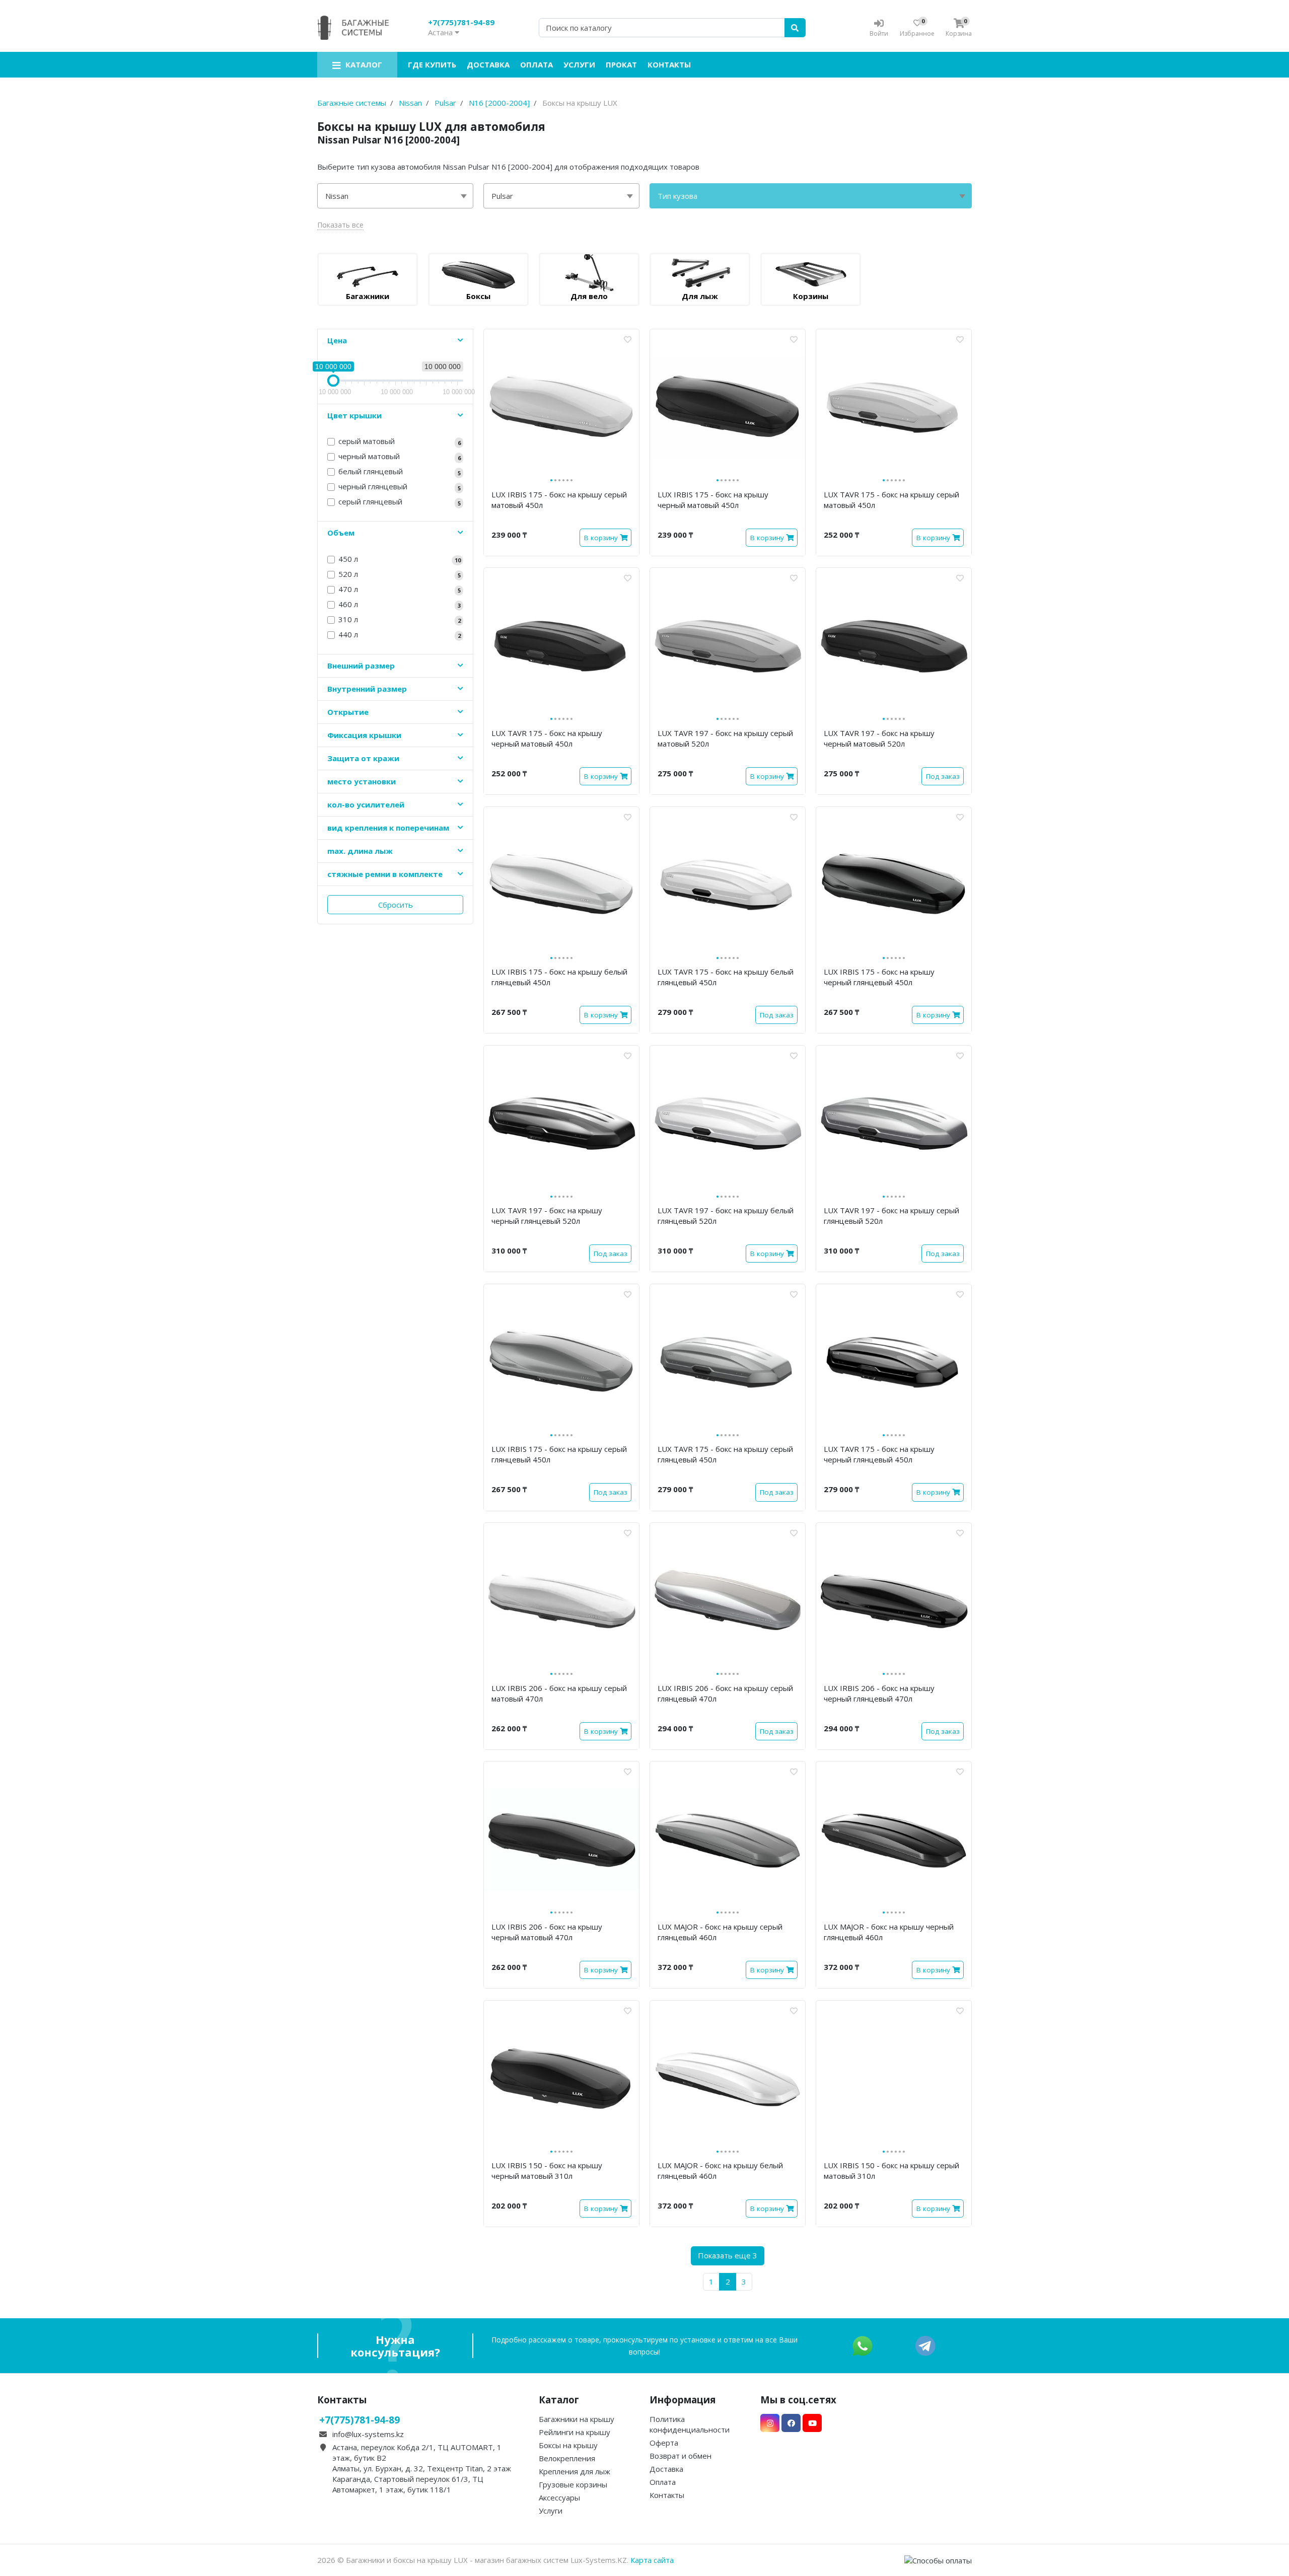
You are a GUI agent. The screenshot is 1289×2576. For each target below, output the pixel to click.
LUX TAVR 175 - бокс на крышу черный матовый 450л (547, 738)
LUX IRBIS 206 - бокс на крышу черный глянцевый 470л (879, 1693)
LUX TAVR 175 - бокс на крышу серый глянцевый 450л (725, 1454)
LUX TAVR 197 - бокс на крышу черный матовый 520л (879, 738)
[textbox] (811, 196)
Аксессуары (559, 2497)
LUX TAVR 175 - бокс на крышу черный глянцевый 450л (879, 1454)
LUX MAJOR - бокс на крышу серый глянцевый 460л (720, 1932)
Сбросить (396, 905)
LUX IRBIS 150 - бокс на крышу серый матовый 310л (891, 2170)
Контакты (669, 64)
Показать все (340, 225)
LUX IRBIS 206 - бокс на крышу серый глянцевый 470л (725, 1693)
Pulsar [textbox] (502, 196)
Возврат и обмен (681, 2456)
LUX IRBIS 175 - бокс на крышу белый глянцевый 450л (559, 977)
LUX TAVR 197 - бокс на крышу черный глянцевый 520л (547, 1216)
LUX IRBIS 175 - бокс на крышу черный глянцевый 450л (879, 977)
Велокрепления (567, 2458)
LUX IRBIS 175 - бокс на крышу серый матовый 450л (559, 500)
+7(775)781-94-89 (461, 22)
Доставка (488, 64)
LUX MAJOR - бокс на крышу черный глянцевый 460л (889, 1932)
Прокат (621, 64)
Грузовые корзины (573, 2484)
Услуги (579, 64)
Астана (441, 32)
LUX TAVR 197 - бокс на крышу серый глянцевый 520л (891, 1216)
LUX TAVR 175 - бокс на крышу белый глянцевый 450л (726, 977)
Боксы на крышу (568, 2445)
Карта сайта (652, 2560)
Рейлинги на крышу (575, 2432)
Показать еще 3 (728, 2255)
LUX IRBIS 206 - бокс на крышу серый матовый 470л (559, 1693)
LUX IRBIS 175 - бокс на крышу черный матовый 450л (713, 500)
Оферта (664, 2443)
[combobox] (395, 196)
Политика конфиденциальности (690, 2424)
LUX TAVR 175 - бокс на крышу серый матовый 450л (891, 500)
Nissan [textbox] (337, 196)
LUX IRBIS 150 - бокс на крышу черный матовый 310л (547, 2170)
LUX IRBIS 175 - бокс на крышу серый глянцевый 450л (559, 1454)
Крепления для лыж (575, 2471)
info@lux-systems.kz (368, 2434)
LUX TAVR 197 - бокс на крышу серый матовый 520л (725, 738)
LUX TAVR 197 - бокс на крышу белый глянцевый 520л (726, 1216)
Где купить (432, 64)
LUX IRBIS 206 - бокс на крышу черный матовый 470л (547, 1932)
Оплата (536, 64)
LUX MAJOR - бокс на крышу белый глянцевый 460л (720, 2170)
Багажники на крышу (577, 2419)
